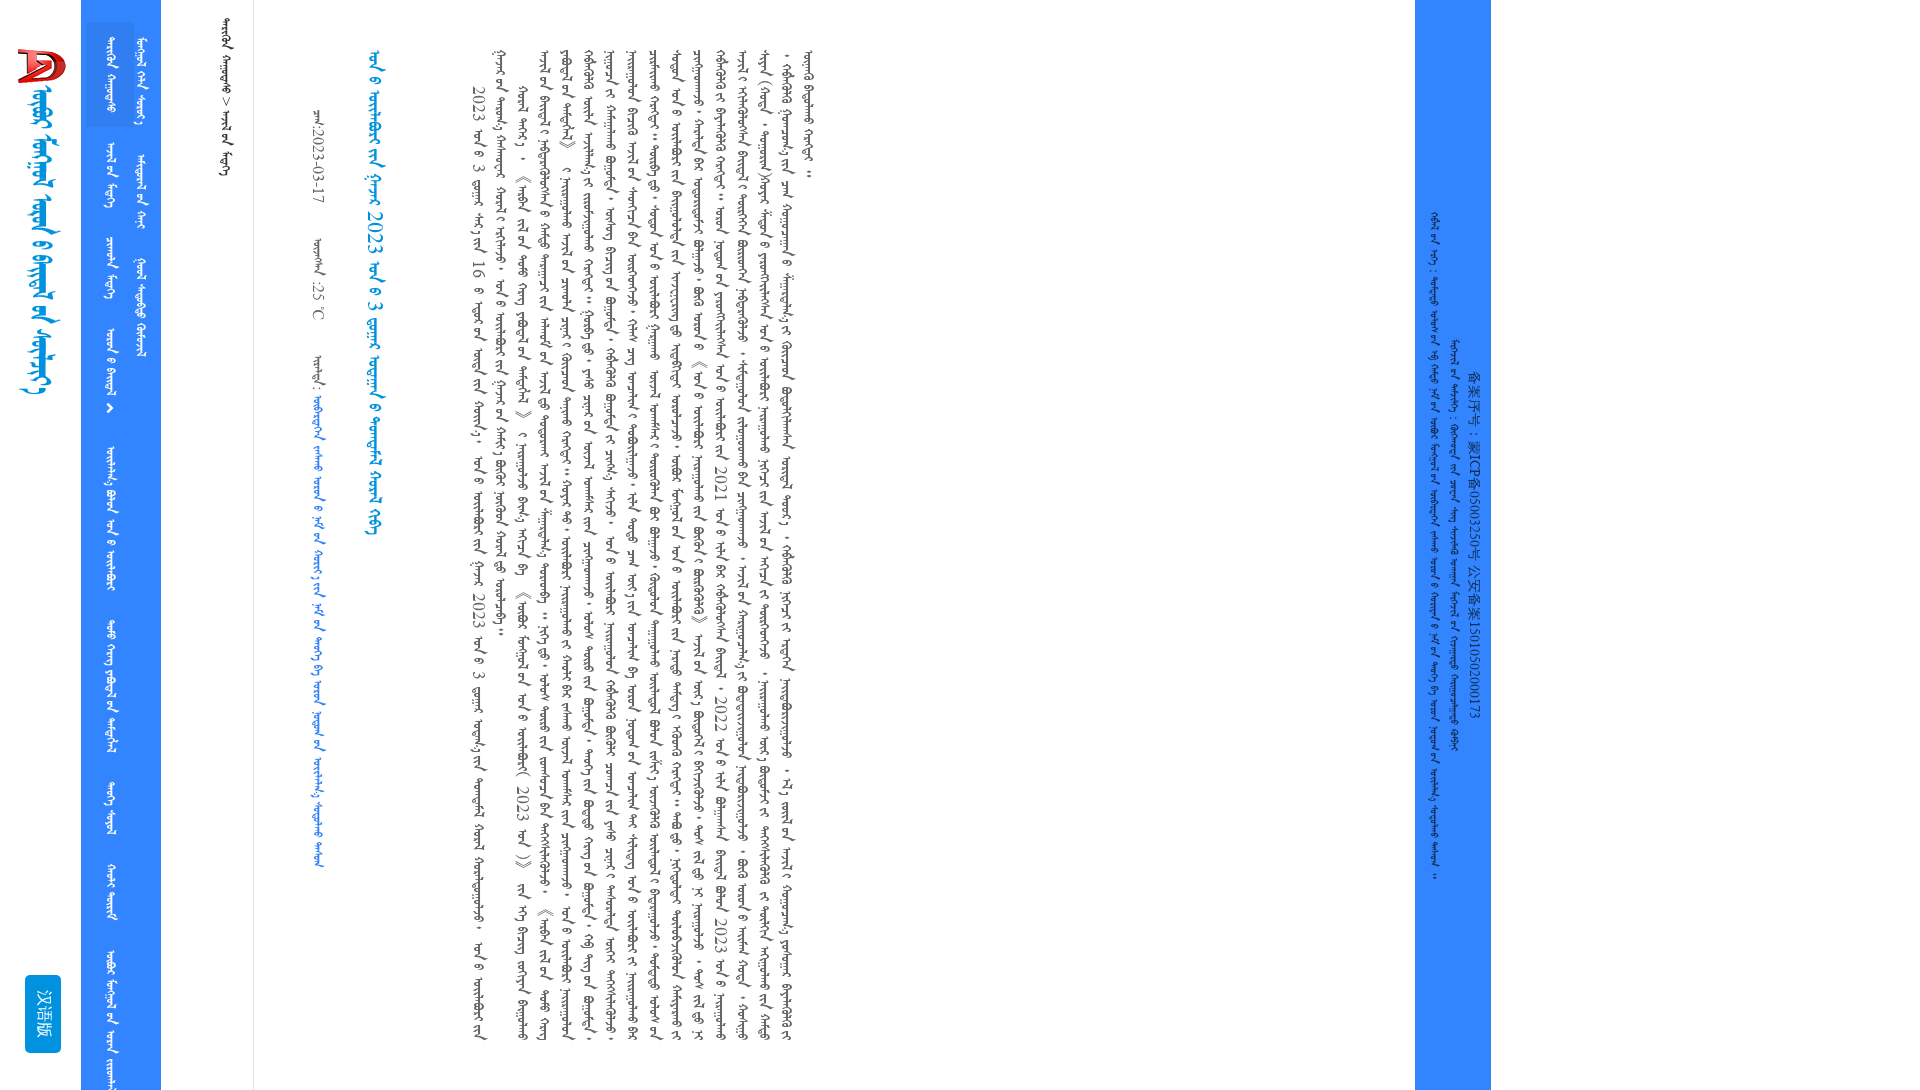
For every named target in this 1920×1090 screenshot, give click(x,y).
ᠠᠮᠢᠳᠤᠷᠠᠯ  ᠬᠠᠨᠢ (140, 179)
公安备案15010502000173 (1473, 642)
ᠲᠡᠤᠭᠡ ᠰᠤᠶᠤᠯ (110, 756)
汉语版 (43, 1014)
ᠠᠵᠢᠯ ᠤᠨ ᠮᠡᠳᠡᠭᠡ (110, 162)
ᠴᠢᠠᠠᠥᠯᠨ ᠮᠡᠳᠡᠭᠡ (110, 247)
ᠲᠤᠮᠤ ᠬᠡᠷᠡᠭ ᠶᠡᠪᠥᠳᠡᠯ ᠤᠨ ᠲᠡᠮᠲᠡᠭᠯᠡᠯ (110, 642)
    (110, 482)
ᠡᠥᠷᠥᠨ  (110, 336)
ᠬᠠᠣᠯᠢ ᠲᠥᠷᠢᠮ (110, 832)
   (140, 287)
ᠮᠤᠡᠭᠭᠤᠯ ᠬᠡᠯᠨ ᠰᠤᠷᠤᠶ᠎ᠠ (140, 76)
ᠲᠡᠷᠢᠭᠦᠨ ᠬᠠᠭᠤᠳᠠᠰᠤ (110, 70)
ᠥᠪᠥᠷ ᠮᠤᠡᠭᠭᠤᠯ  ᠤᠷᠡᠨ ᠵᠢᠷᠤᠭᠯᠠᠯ (110, 953)
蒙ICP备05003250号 (1473, 501)
